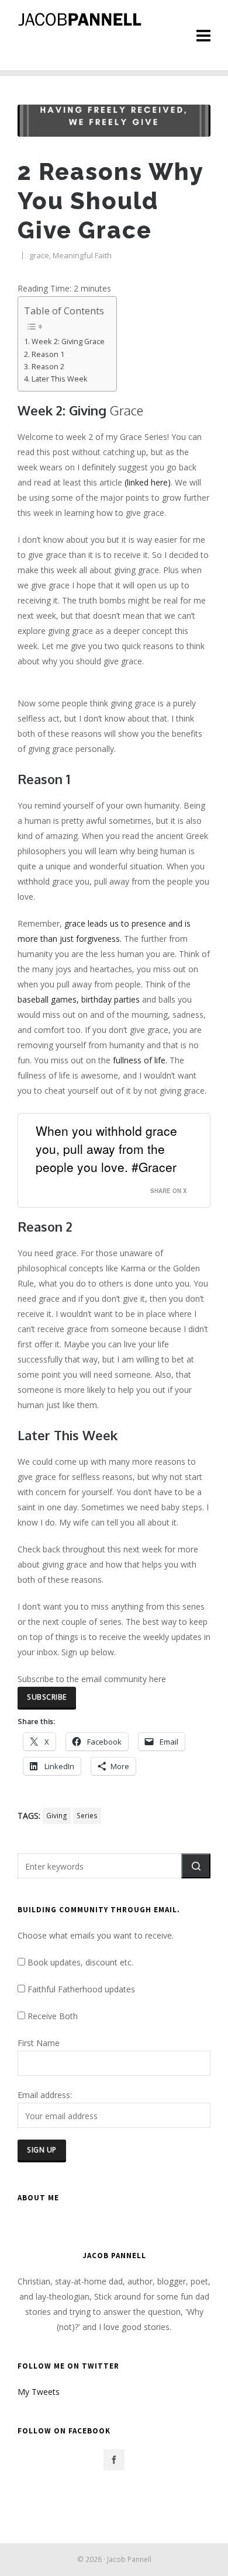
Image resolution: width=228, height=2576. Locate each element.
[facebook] (114, 2460)
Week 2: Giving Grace (68, 341)
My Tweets (39, 2392)
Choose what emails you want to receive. (96, 1935)
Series (87, 1816)
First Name (39, 2043)
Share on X (169, 1191)
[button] (196, 1866)
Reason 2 (48, 367)
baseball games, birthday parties (79, 999)
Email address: (45, 2095)
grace (39, 255)
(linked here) (148, 482)
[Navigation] (203, 35)
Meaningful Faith (82, 255)
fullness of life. (140, 1060)
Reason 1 (48, 354)
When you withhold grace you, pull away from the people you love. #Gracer (106, 1149)
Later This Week (60, 379)
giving (57, 1816)
